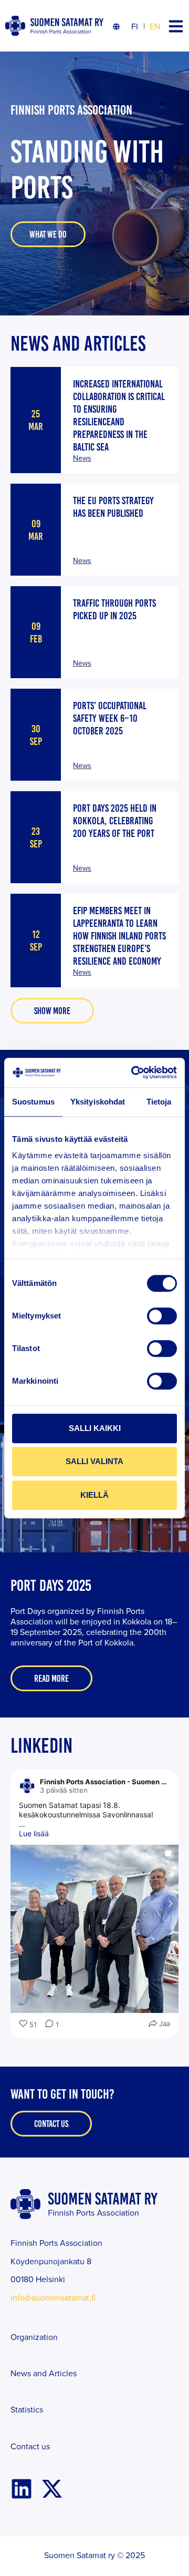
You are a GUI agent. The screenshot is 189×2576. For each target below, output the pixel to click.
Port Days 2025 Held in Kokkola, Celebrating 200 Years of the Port (115, 821)
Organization (34, 2337)
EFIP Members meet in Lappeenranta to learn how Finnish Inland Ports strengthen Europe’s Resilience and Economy (119, 936)
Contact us (30, 2446)
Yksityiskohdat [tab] (98, 1102)
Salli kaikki (95, 1428)
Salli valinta (94, 1461)
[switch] (162, 1316)
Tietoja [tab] (159, 1102)
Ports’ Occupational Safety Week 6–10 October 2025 (110, 718)
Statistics (27, 2409)
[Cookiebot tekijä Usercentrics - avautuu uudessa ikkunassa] (133, 1072)
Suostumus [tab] (33, 1102)
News (82, 458)
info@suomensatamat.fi (53, 2297)
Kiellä (94, 1495)
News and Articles (44, 2373)
